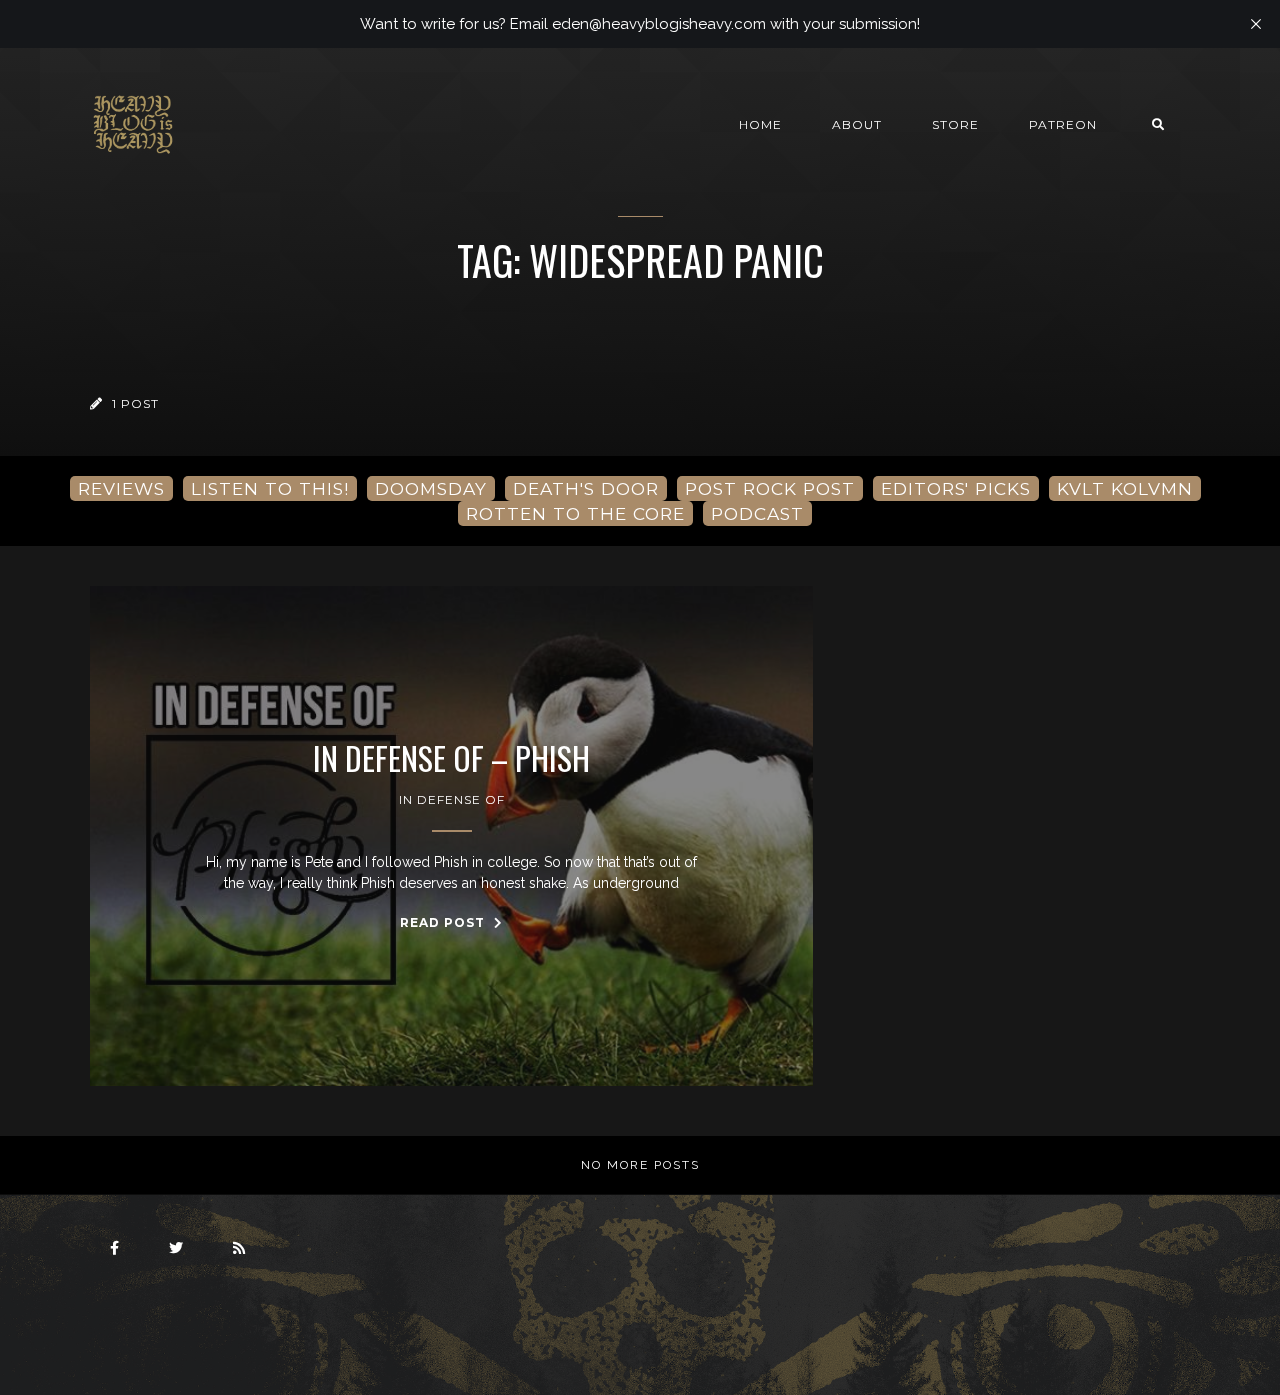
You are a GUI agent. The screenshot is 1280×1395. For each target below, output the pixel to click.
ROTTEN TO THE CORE (575, 513)
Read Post (444, 922)
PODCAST (757, 513)
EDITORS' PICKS (956, 488)
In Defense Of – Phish (451, 758)
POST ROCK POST (770, 488)
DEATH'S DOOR (586, 488)
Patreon (1063, 124)
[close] (1256, 24)
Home (760, 124)
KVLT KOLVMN (1125, 488)
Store (955, 124)
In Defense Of (452, 799)
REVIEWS (121, 488)
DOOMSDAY (431, 488)
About (857, 124)
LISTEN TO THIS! (270, 488)
